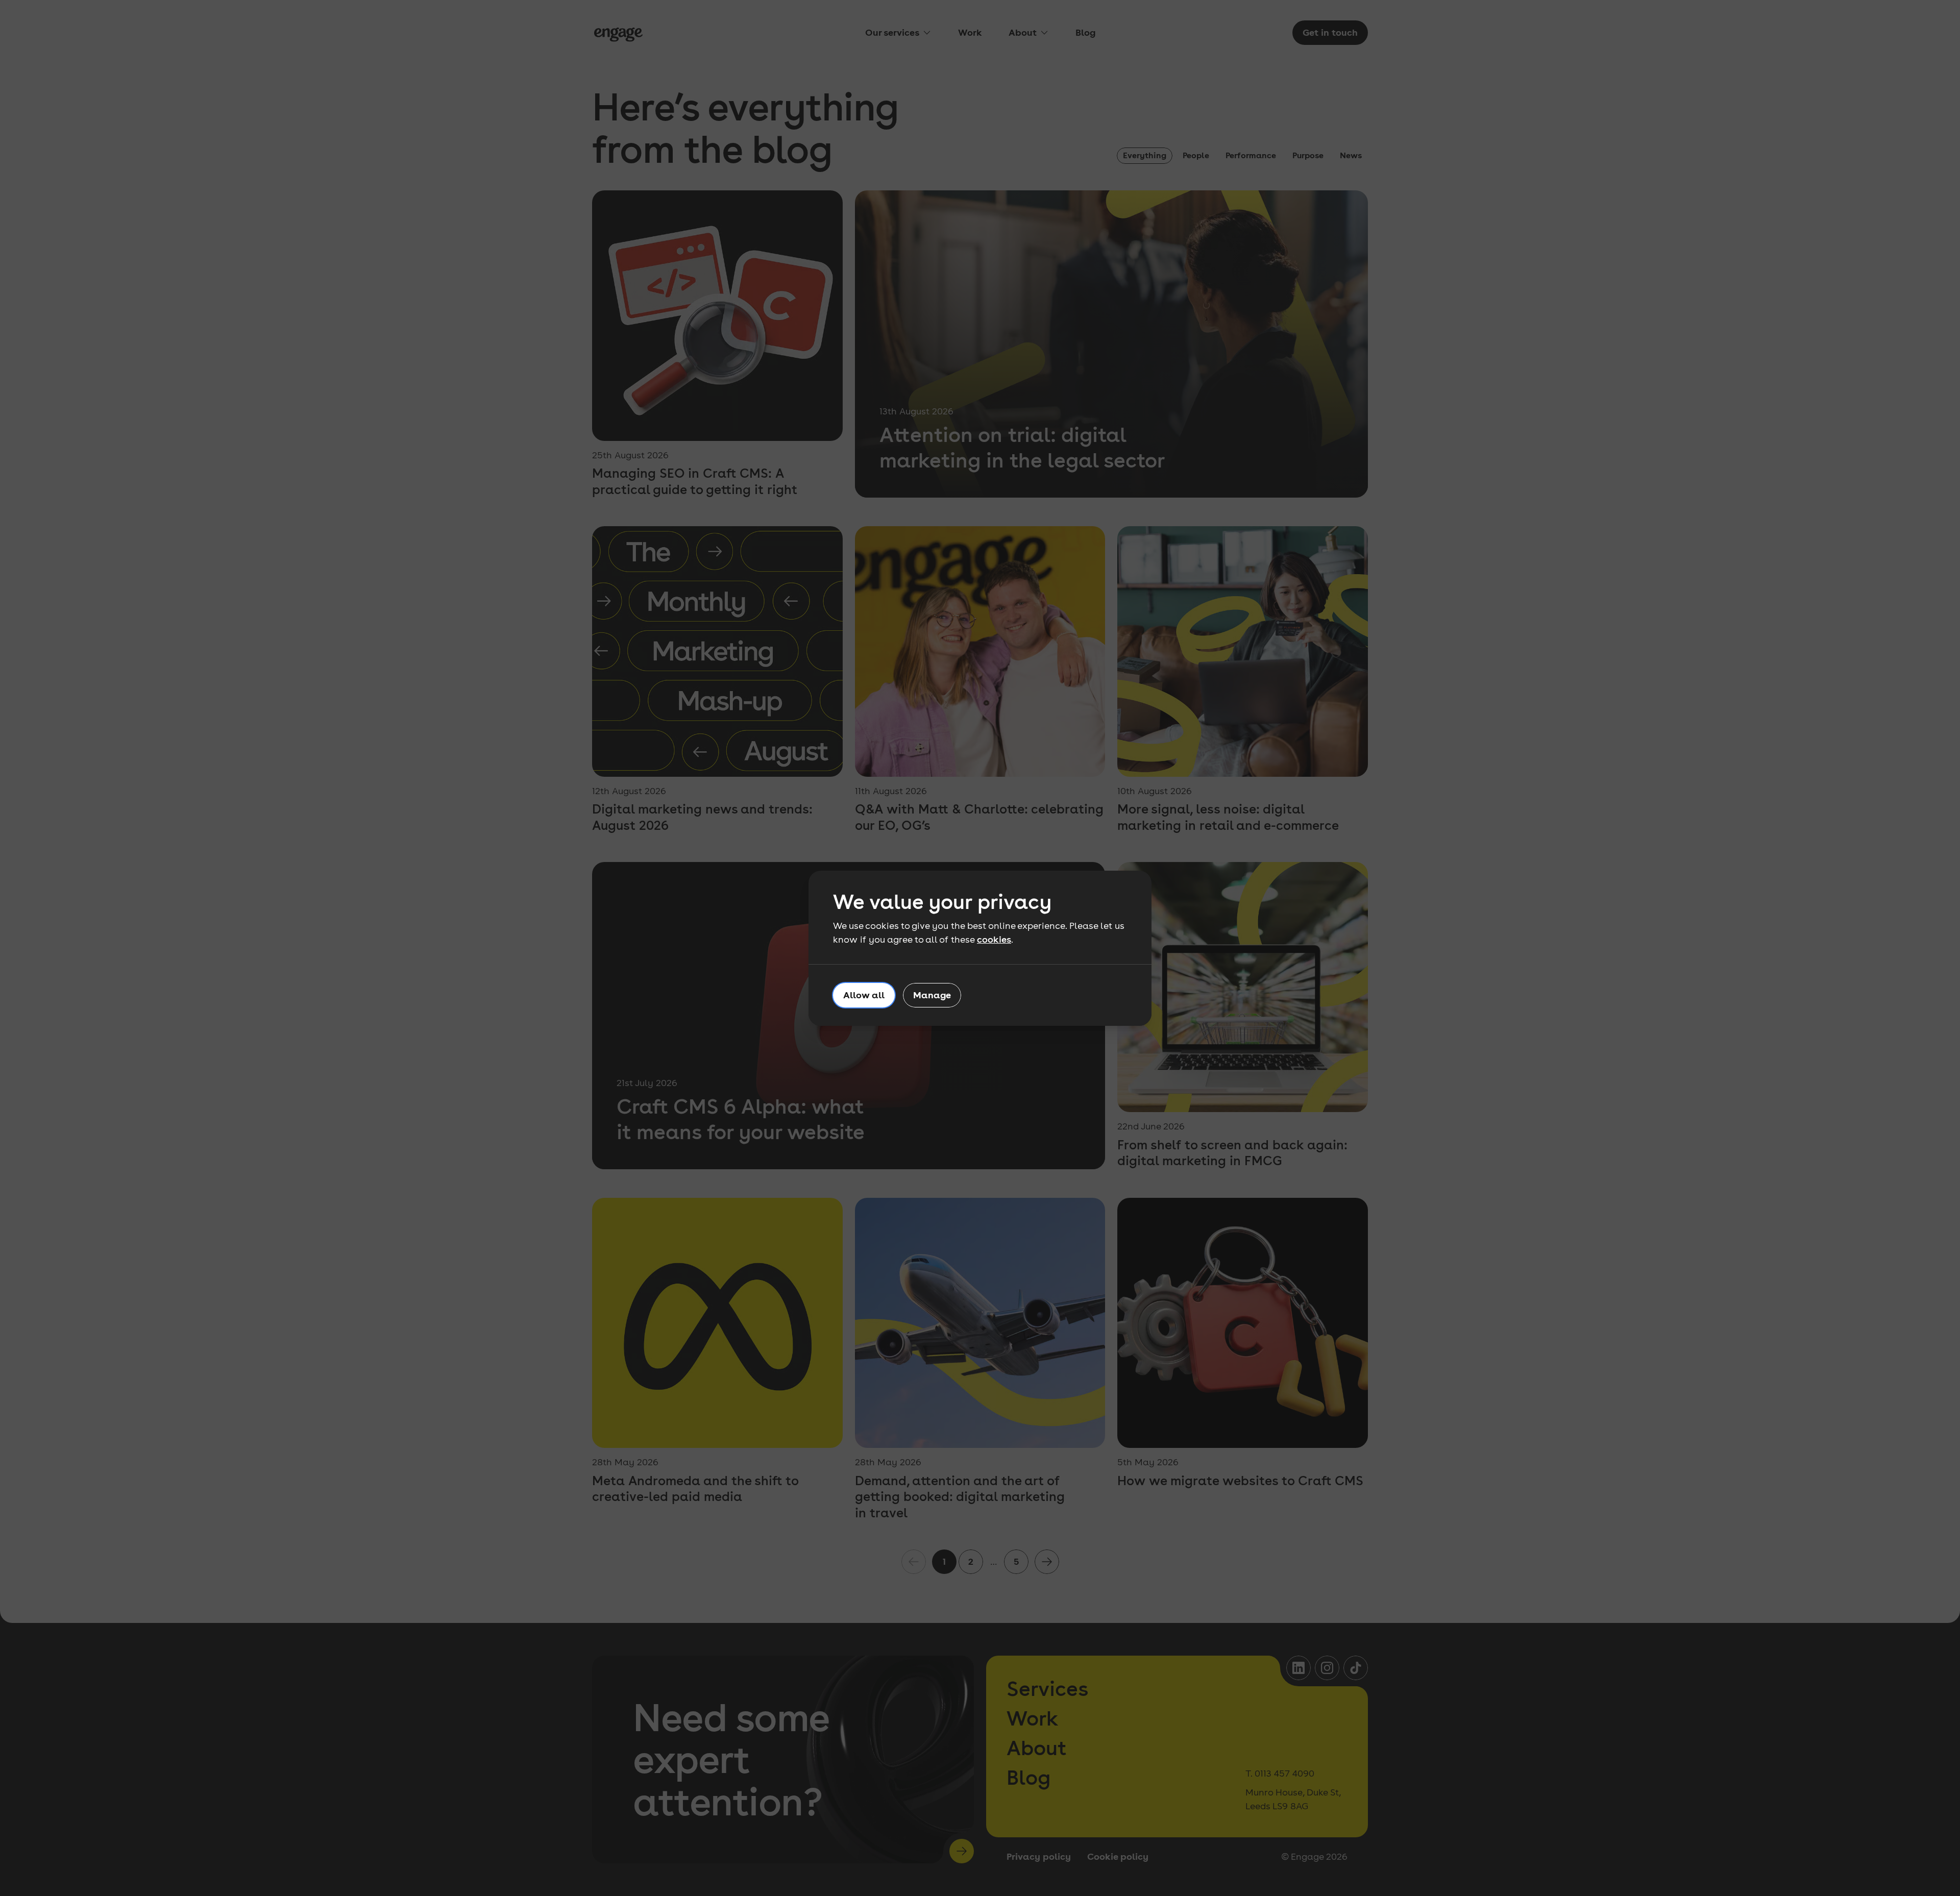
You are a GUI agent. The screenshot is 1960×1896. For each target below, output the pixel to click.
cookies (994, 939)
